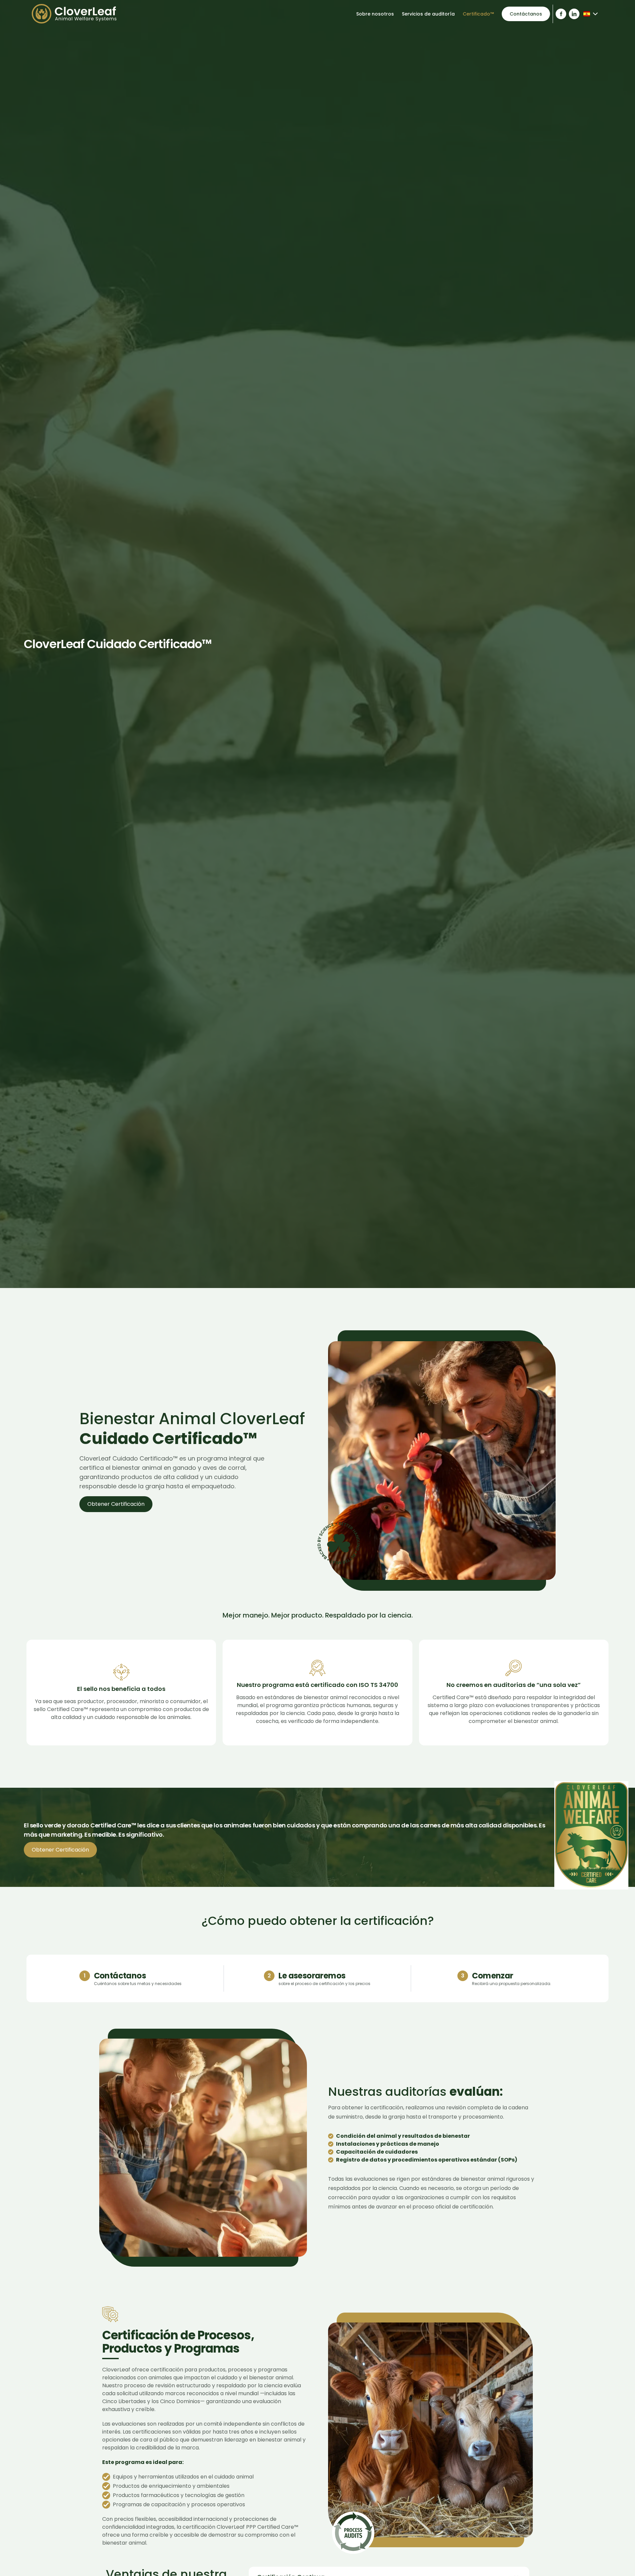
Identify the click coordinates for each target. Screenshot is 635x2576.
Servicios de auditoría (428, 14)
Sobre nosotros (375, 14)
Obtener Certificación (116, 1504)
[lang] (74, 14)
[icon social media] (561, 14)
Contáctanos (526, 14)
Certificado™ (478, 14)
